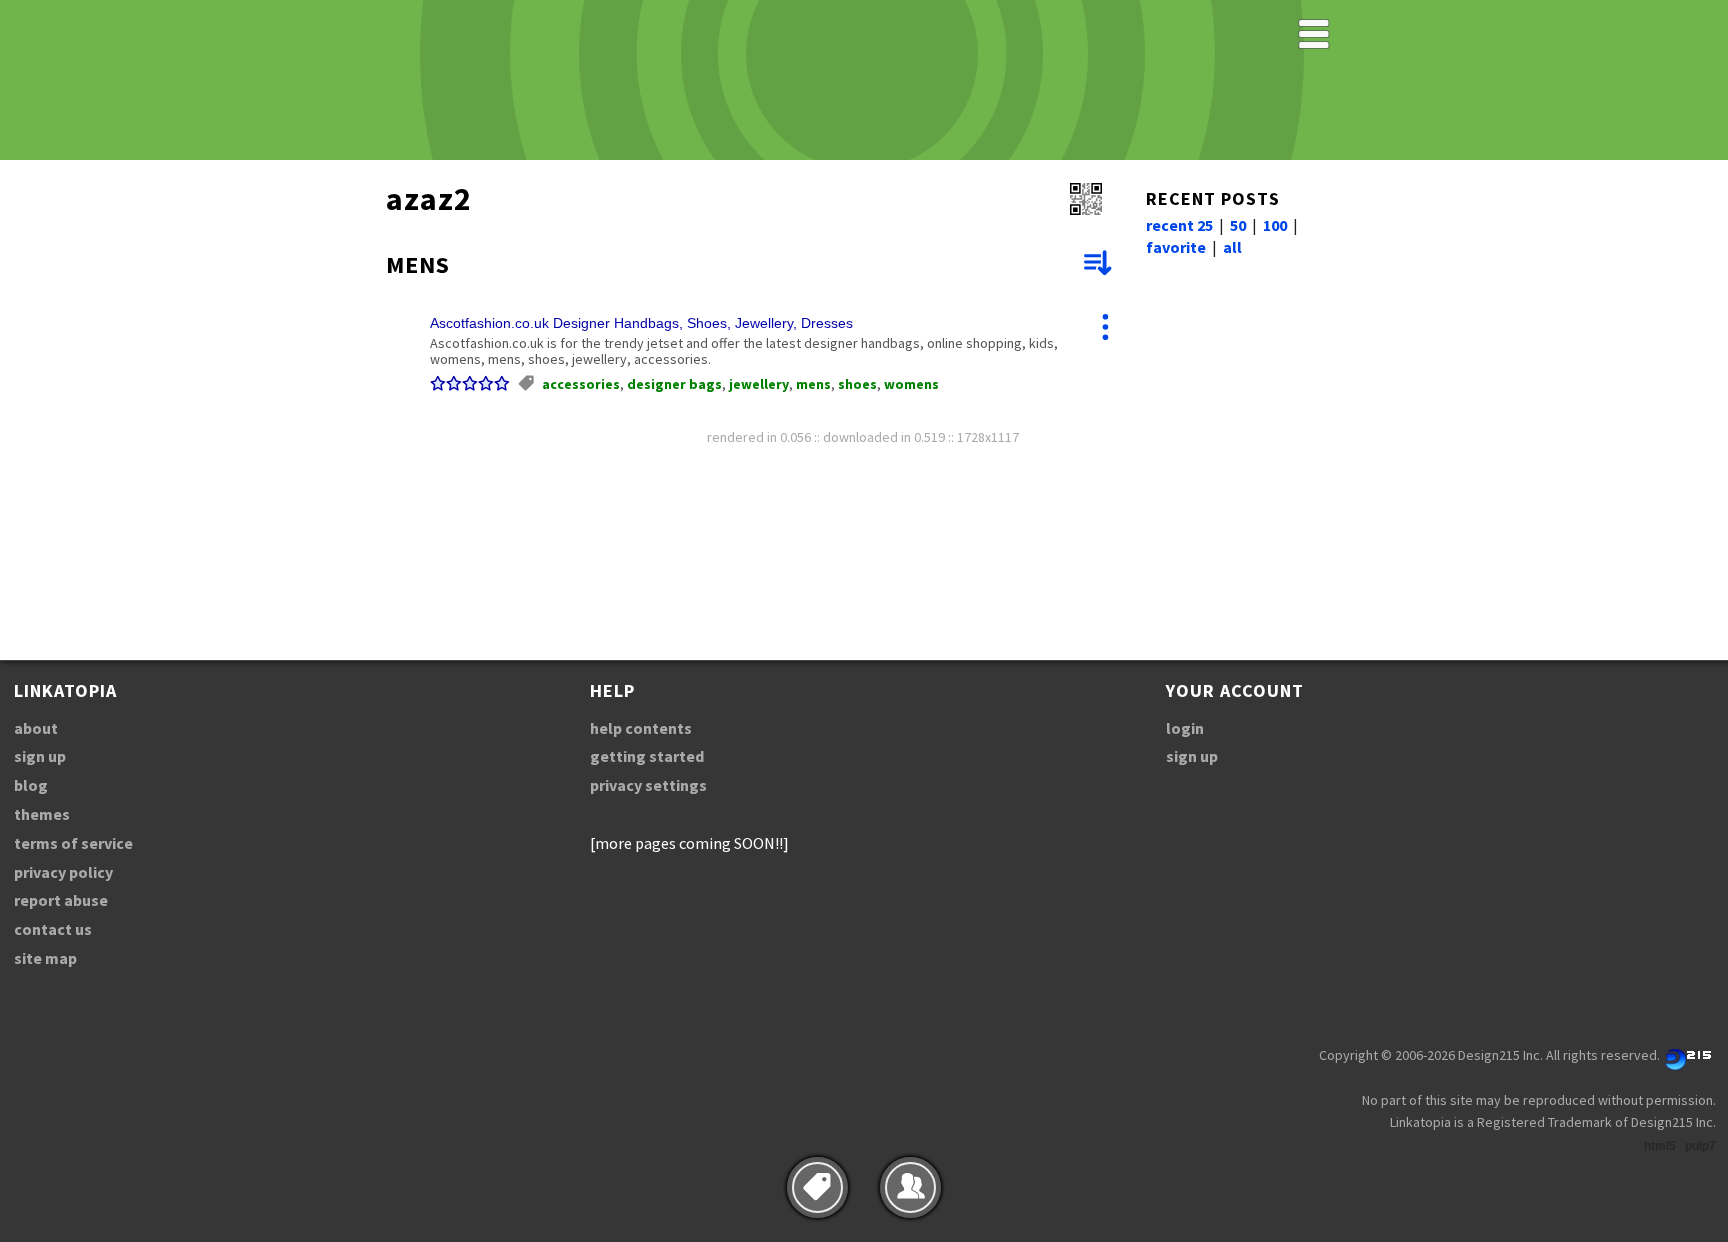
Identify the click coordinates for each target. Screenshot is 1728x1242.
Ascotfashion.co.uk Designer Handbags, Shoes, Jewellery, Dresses (641, 323)
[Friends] (910, 1187)
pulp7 (1700, 1146)
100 (1275, 225)
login (1185, 728)
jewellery (759, 384)
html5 (1660, 1146)
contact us (53, 929)
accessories (581, 384)
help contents (641, 728)
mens (813, 384)
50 (1238, 225)
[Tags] (817, 1187)
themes (42, 814)
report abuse (61, 900)
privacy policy (63, 872)
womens (911, 384)
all (1232, 247)
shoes (857, 384)
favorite (1176, 247)
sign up (40, 756)
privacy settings (648, 785)
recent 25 (1179, 225)
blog (31, 785)
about (36, 728)
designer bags (674, 384)
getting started (647, 756)
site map (45, 958)
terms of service (73, 843)
